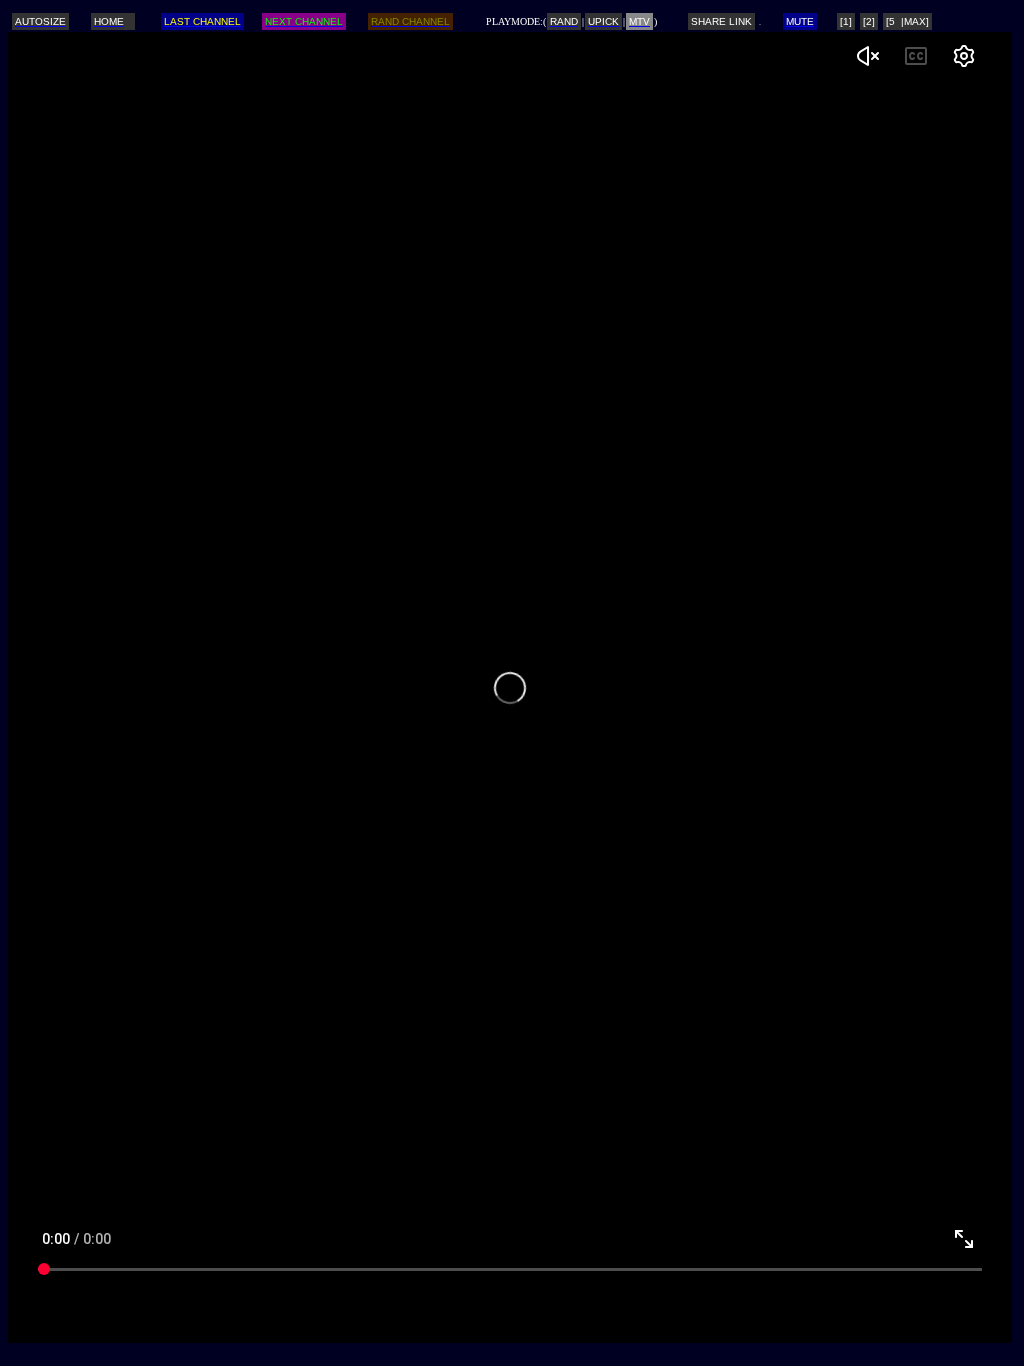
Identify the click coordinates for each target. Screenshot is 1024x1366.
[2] (869, 21)
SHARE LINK (721, 21)
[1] (846, 21)
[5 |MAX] (907, 21)
